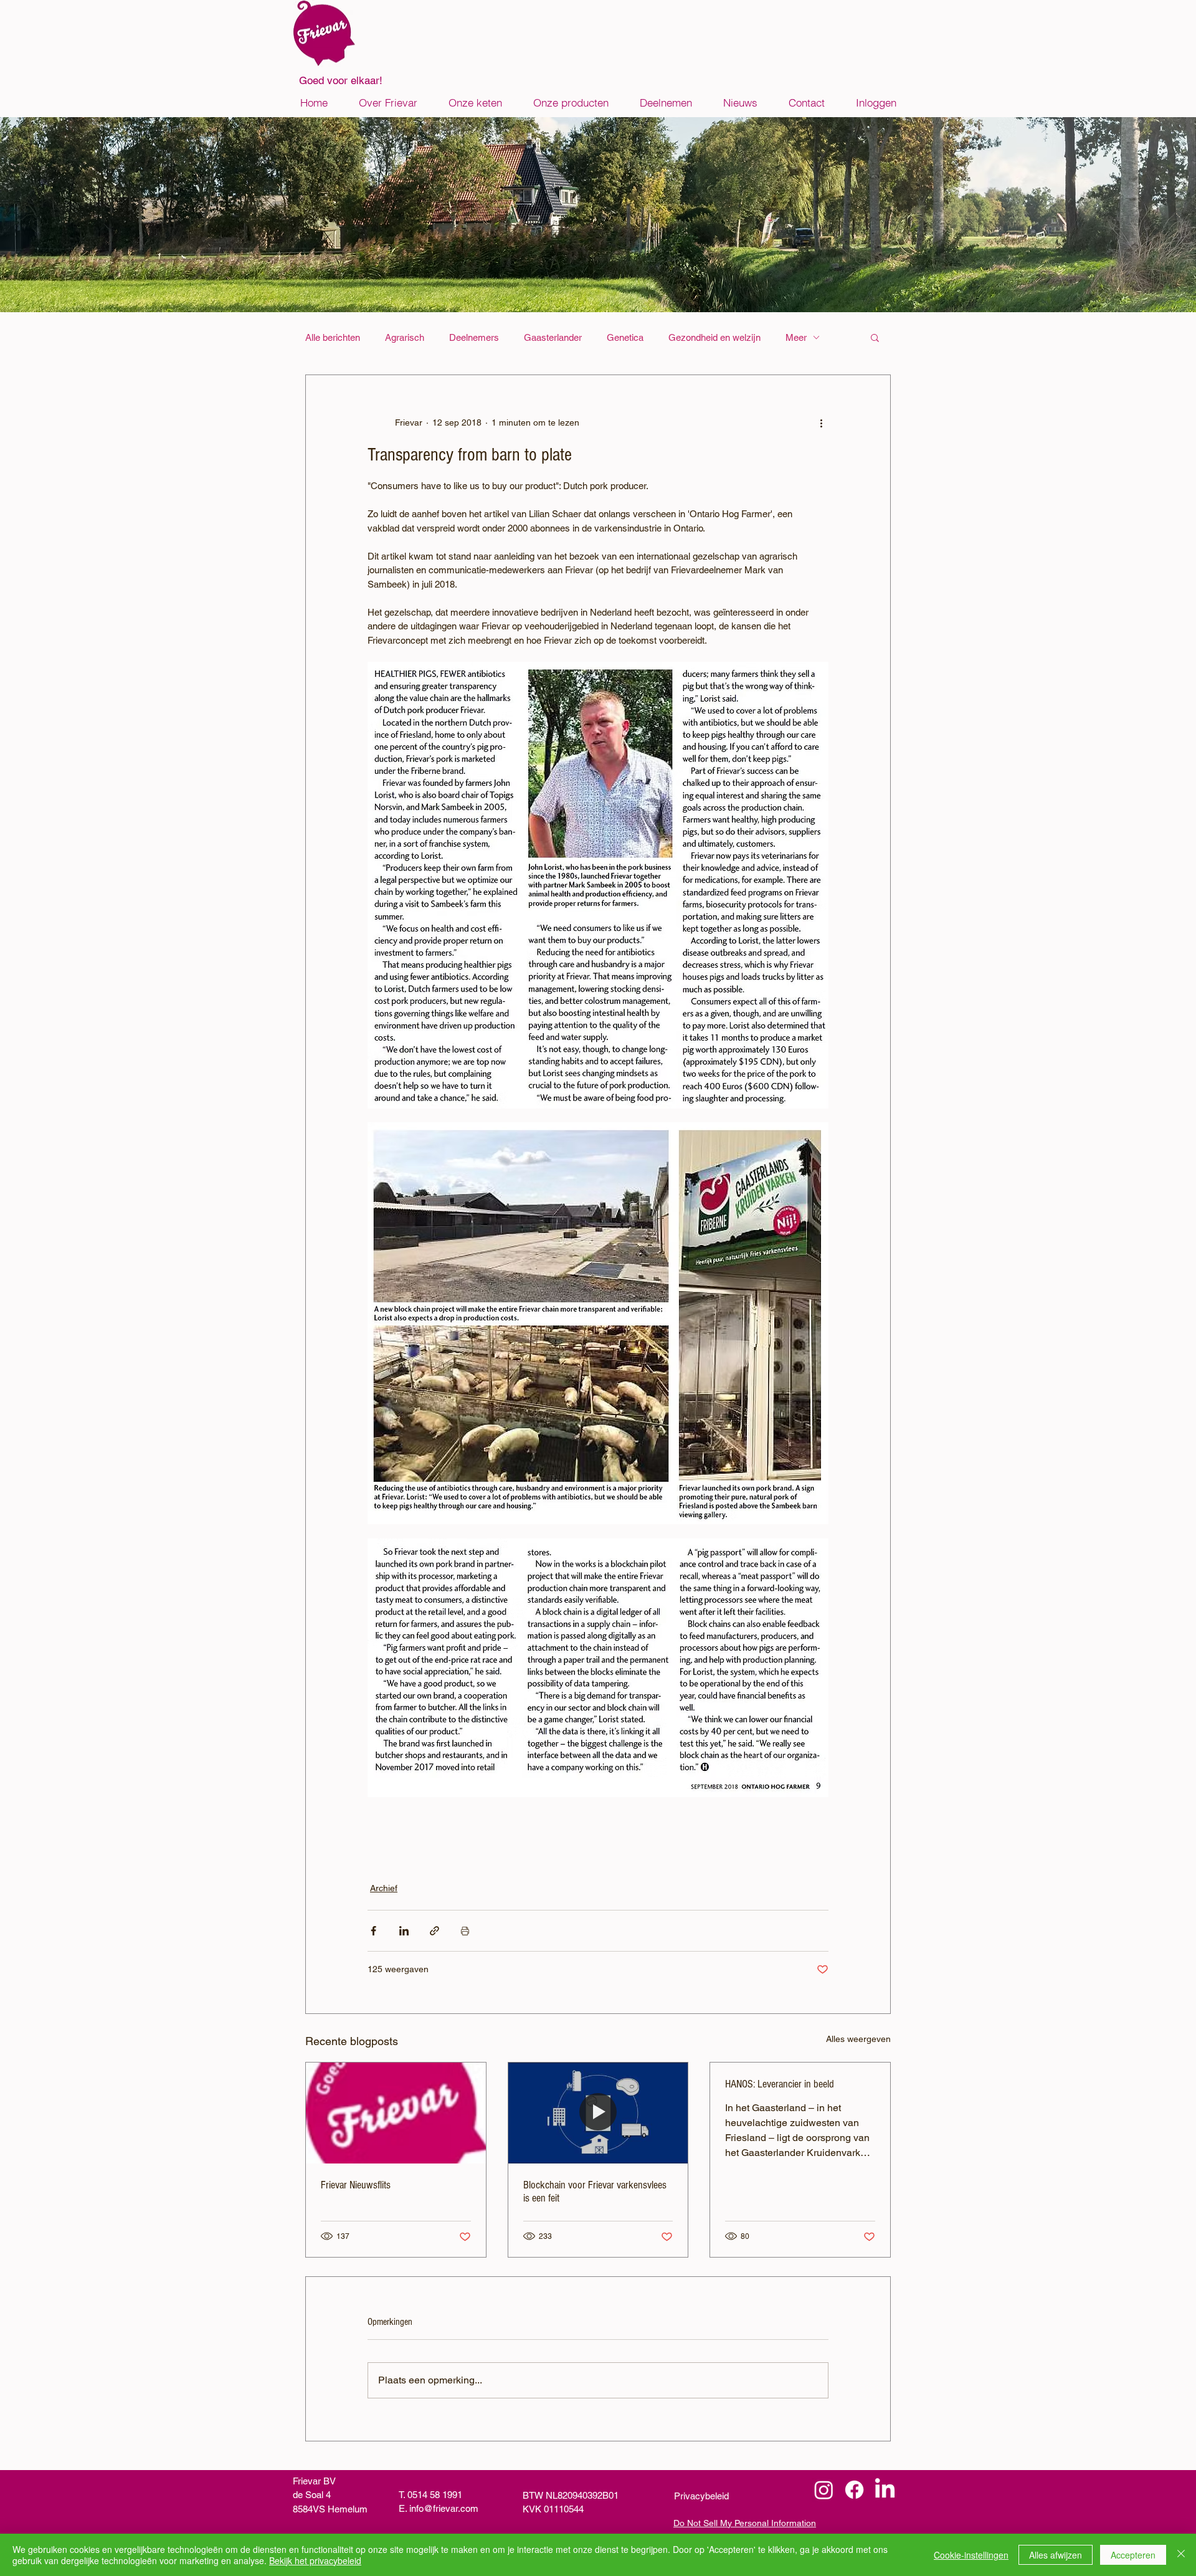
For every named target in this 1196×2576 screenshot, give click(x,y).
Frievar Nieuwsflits (356, 2185)
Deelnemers (474, 337)
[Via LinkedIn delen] (404, 1931)
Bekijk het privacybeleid (315, 2560)
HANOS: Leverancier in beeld (780, 2084)
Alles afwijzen (1056, 2555)
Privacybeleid (701, 2496)
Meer (796, 337)
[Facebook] (854, 2490)
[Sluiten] (1181, 2555)
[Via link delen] (434, 1931)
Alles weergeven (858, 2039)
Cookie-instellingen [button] (971, 2555)
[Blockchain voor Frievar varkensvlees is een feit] (598, 2113)
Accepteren (1133, 2555)
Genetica (625, 337)
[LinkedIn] (885, 2490)
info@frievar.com (444, 2508)
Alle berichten (333, 337)
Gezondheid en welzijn (714, 337)
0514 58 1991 (435, 2495)
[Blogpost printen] (465, 1931)
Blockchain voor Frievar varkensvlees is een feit (595, 2192)
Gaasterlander (553, 337)
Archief (384, 1888)
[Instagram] (824, 2490)
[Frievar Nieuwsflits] (396, 2113)
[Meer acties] (821, 422)
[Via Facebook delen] (373, 1931)
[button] (875, 337)
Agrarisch (405, 337)
